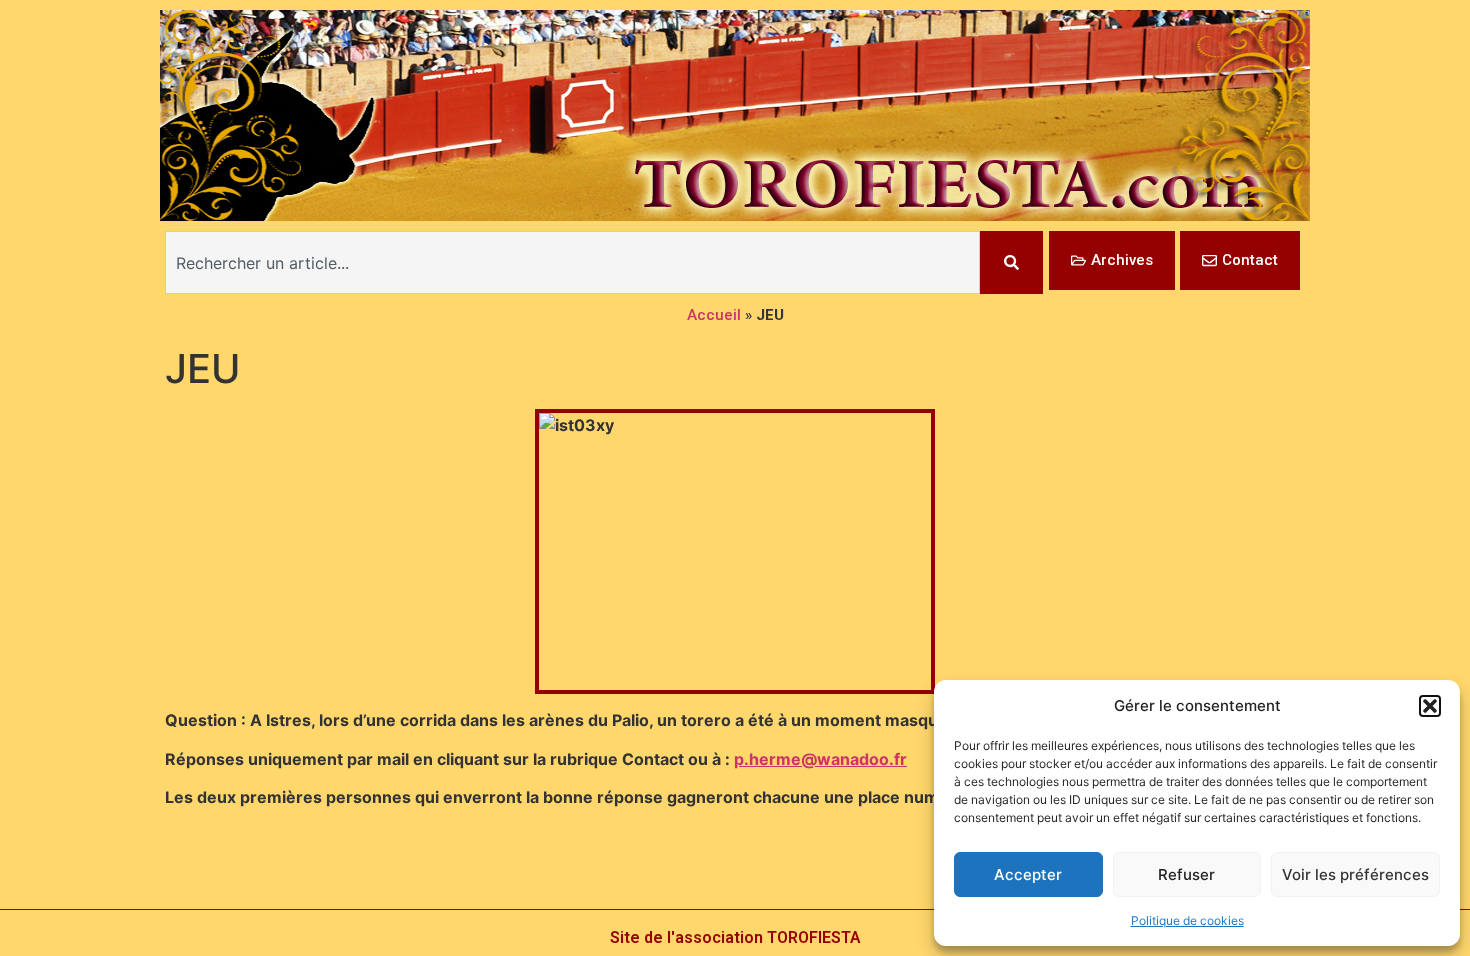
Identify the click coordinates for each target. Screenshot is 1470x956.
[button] (1430, 706)
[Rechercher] (1011, 262)
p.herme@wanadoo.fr (820, 759)
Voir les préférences (1355, 874)
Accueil (714, 315)
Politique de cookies (1187, 920)
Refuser (1186, 874)
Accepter (1028, 874)
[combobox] (572, 262)
